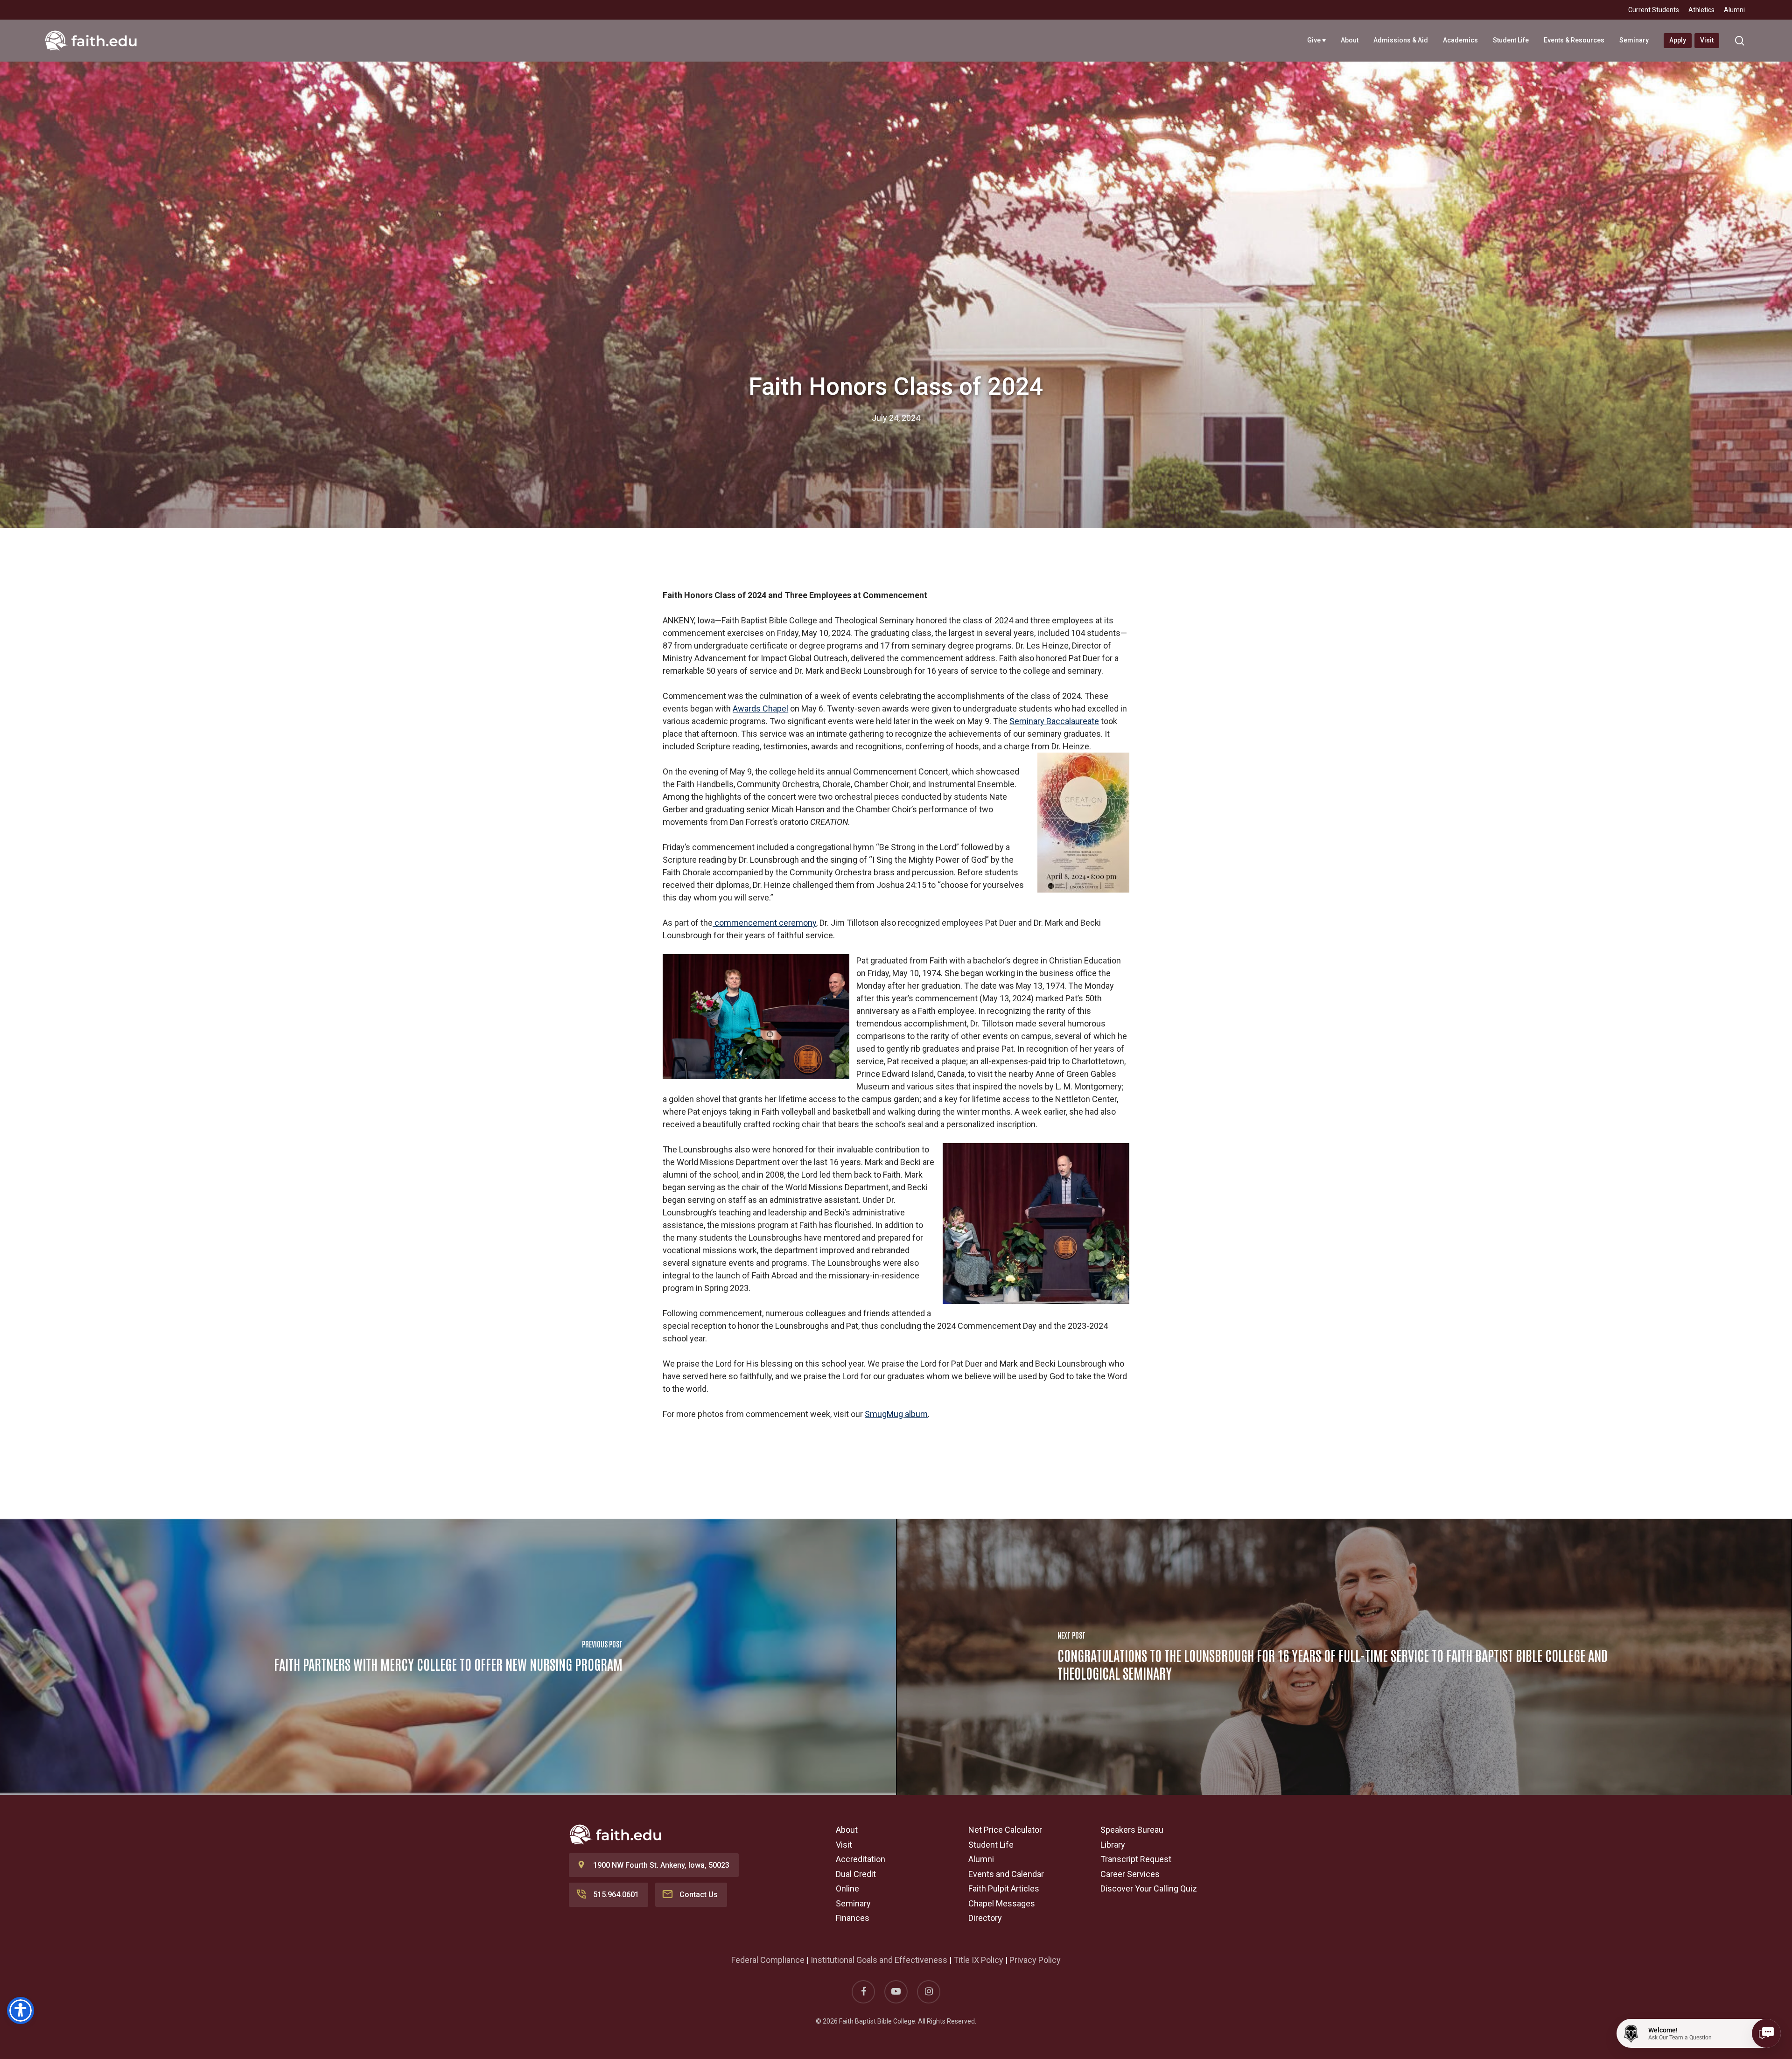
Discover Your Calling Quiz (1149, 1888)
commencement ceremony (764, 923)
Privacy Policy (1035, 1960)
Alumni (981, 1859)
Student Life (991, 1845)
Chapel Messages (1002, 1903)
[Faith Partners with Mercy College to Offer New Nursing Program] (448, 1657)
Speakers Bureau (1132, 1830)
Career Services (1130, 1874)
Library (1113, 1845)
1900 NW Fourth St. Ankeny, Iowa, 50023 (661, 1865)
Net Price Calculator (1005, 1830)
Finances (853, 1918)
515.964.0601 (616, 1895)
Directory (985, 1918)
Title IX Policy (978, 1960)
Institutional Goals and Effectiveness (879, 1960)
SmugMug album (896, 1414)
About (847, 1830)
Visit (844, 1845)
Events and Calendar (1006, 1874)
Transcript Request (1136, 1859)
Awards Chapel (760, 708)
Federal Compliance (768, 1960)
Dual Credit (856, 1874)
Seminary (853, 1903)
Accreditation (861, 1859)
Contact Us (699, 1895)
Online (847, 1888)
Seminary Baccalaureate (1054, 721)
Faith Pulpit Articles (1004, 1888)
